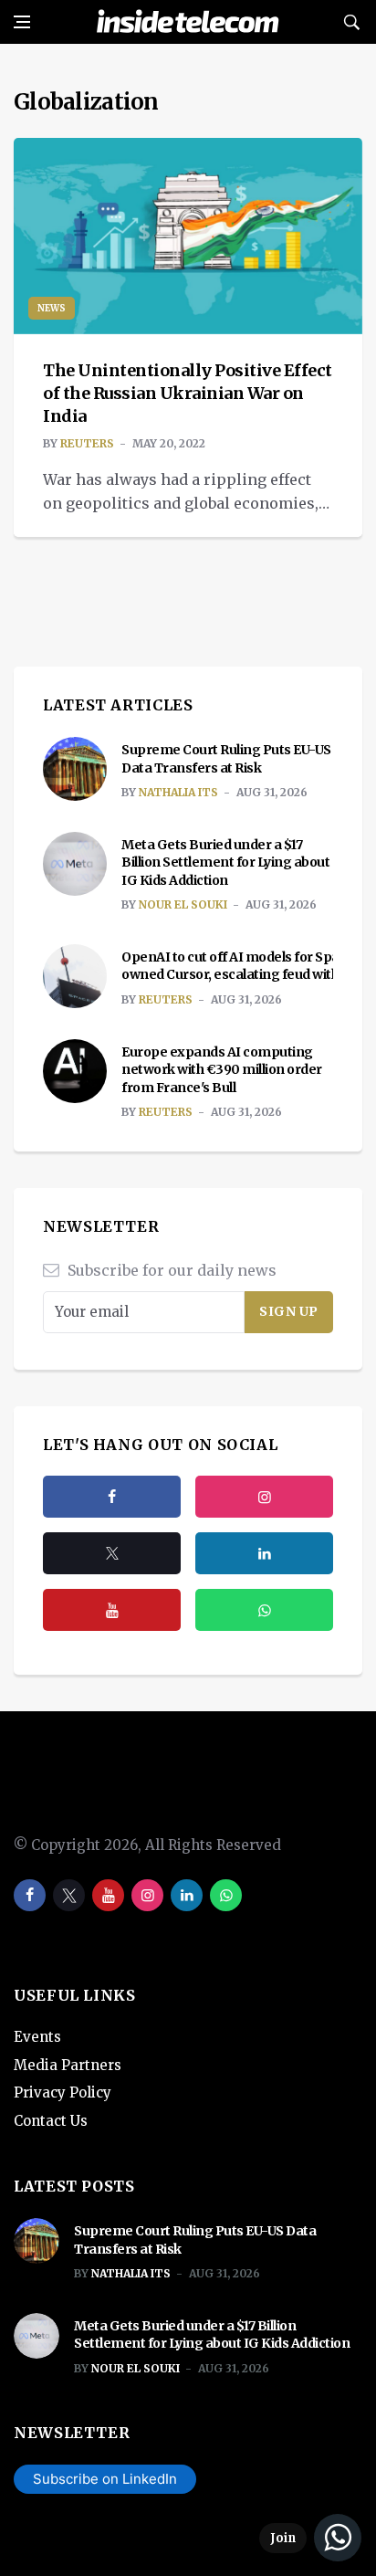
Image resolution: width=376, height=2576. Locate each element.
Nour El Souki (183, 904)
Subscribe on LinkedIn (105, 2479)
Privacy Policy (63, 2092)
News (52, 308)
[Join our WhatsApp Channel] (310, 2538)
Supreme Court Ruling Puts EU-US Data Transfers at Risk (226, 759)
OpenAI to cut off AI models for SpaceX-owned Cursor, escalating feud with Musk (249, 966)
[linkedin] (187, 1895)
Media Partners (68, 2065)
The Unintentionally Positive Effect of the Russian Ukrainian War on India (188, 393)
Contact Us (51, 2121)
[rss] (264, 1553)
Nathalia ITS (178, 792)
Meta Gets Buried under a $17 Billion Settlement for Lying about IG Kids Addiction (225, 862)
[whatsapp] (226, 1895)
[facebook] (112, 1497)
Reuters (87, 443)
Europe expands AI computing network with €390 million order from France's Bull (222, 1070)
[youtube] (112, 1610)
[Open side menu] (22, 22)
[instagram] (264, 1497)
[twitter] (112, 1553)
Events (37, 2037)
